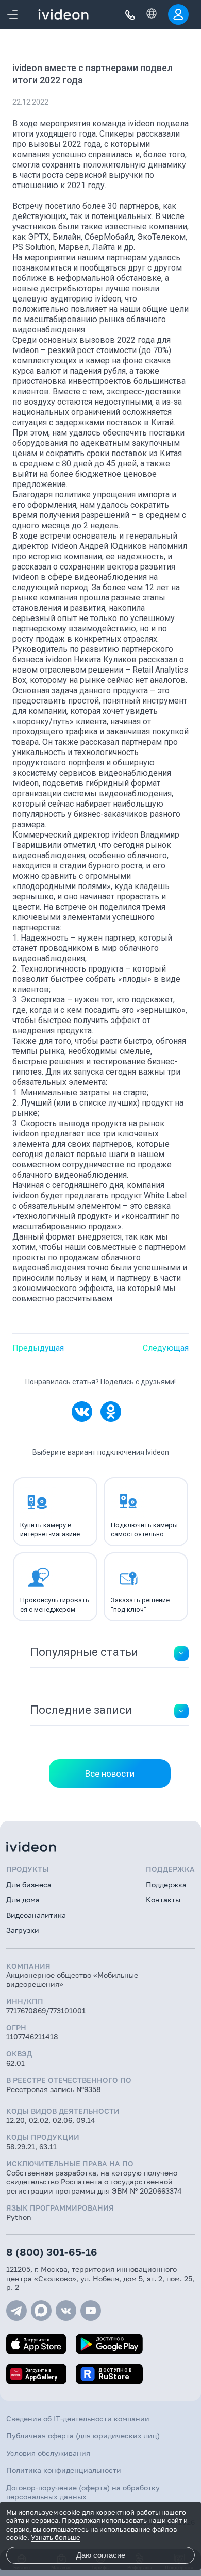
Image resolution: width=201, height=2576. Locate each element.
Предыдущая (38, 1348)
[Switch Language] (152, 13)
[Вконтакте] (66, 2311)
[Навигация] (12, 14)
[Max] (41, 2311)
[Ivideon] (100, 1847)
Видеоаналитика (36, 1915)
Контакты (163, 1900)
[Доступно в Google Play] (109, 2344)
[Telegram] (16, 2311)
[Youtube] (91, 2311)
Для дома (23, 1900)
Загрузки (23, 1930)
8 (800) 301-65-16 (52, 2252)
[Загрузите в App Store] (36, 2344)
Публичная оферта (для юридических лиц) (83, 2436)
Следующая (166, 1348)
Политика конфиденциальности (64, 2470)
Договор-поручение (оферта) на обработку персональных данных (83, 2492)
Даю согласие (101, 2555)
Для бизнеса (29, 1885)
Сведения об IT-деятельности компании (78, 2419)
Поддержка (166, 1885)
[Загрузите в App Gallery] (36, 2374)
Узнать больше (56, 2537)
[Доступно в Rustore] (109, 2374)
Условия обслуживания (48, 2453)
